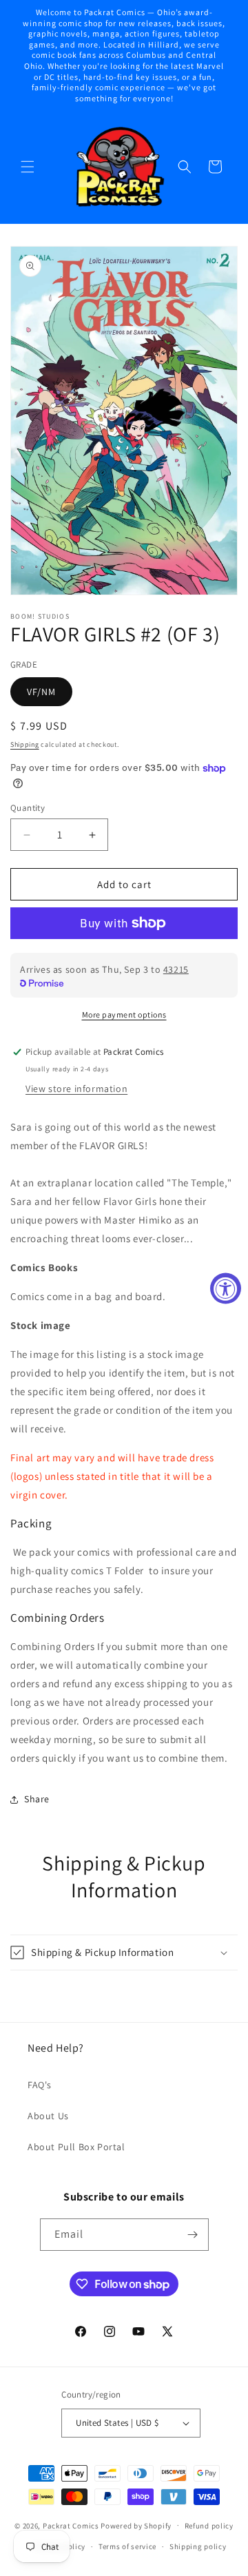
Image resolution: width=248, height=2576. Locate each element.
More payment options (124, 1014)
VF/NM (41, 692)
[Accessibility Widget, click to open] (226, 1288)
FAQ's (40, 2085)
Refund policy (209, 2526)
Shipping (25, 744)
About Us (48, 2116)
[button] (28, 167)
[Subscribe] (193, 2235)
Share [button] (37, 1799)
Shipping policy (198, 2546)
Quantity (28, 808)
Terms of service (127, 2546)
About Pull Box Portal (76, 2147)
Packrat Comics (71, 2525)
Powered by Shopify (136, 2525)
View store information (76, 1089)
